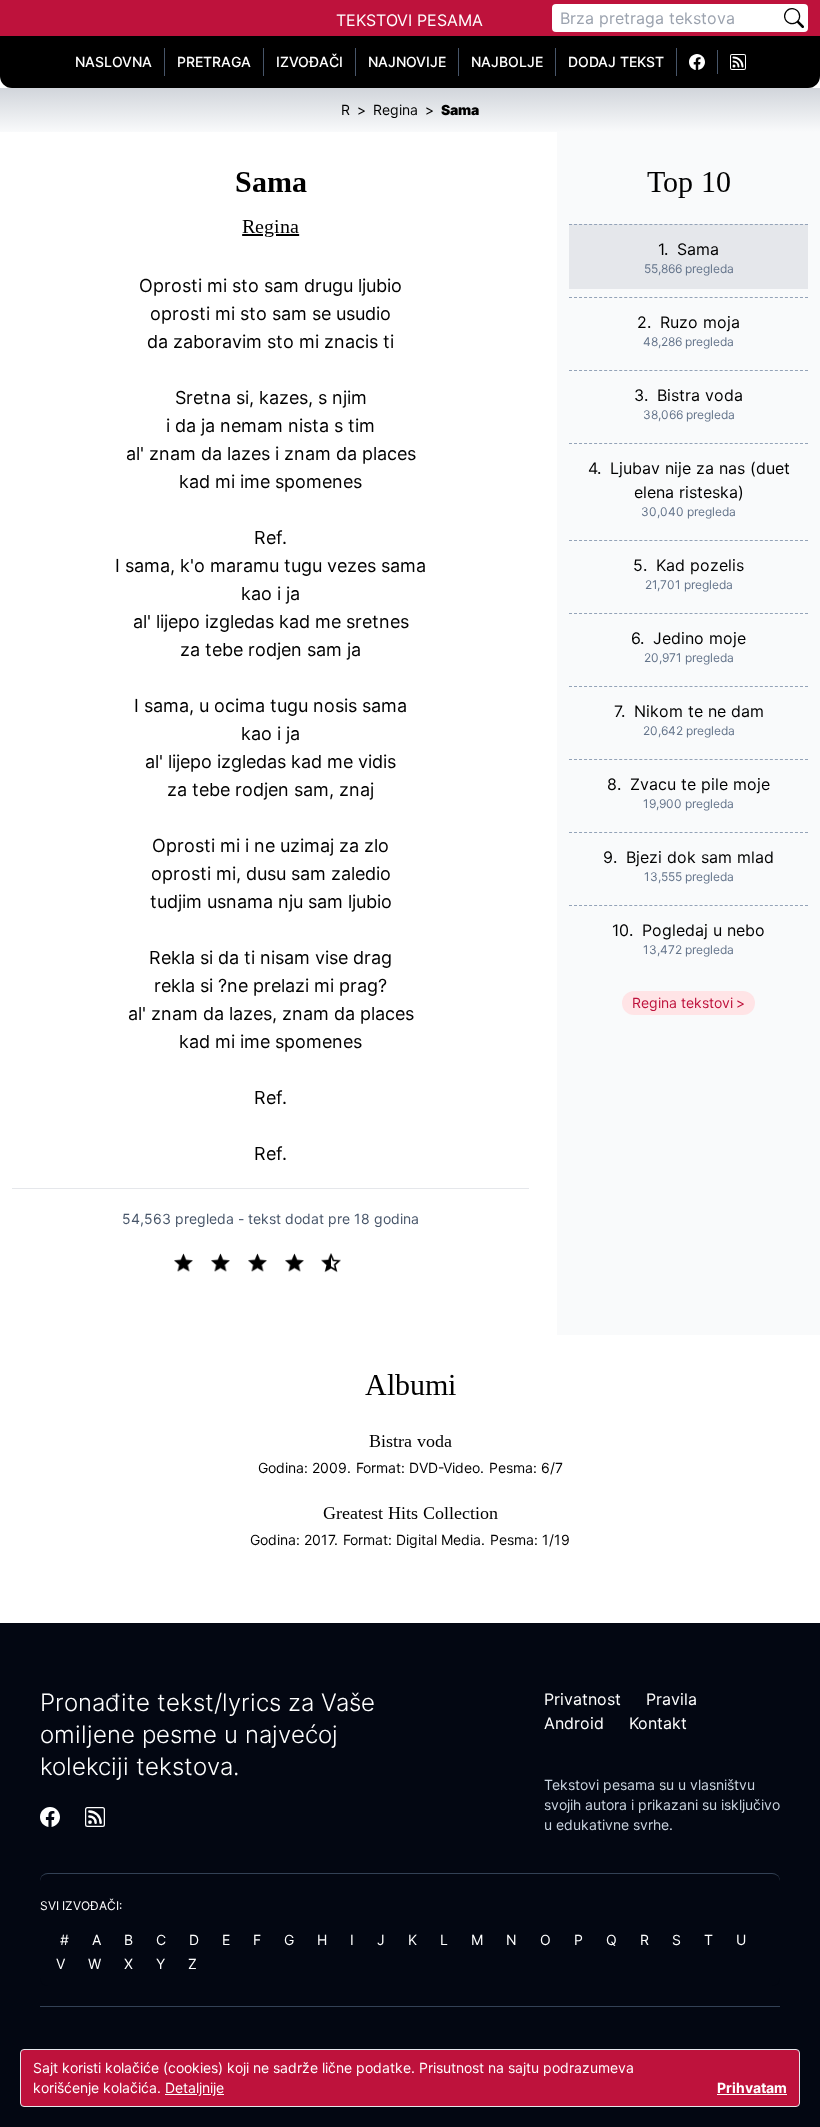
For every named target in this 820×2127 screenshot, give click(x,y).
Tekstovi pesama (599, 1784)
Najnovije (407, 61)
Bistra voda (700, 395)
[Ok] (265, 1261)
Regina (270, 226)
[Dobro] (302, 1261)
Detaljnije (194, 2087)
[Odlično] (337, 1261)
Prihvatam (752, 2087)
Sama (698, 249)
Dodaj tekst (616, 61)
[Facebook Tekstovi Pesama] (697, 62)
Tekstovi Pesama (409, 20)
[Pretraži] (794, 18)
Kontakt (658, 1723)
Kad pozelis (700, 565)
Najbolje (507, 61)
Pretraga (214, 61)
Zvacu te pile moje (700, 784)
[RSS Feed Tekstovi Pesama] (738, 62)
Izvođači (309, 61)
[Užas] (191, 1261)
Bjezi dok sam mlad (700, 857)
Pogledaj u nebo (703, 930)
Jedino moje (699, 638)
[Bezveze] (228, 1261)
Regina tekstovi (682, 1002)
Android (574, 1723)
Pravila (671, 1699)
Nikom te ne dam (699, 711)
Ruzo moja (700, 322)
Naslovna (113, 61)
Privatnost (582, 1699)
